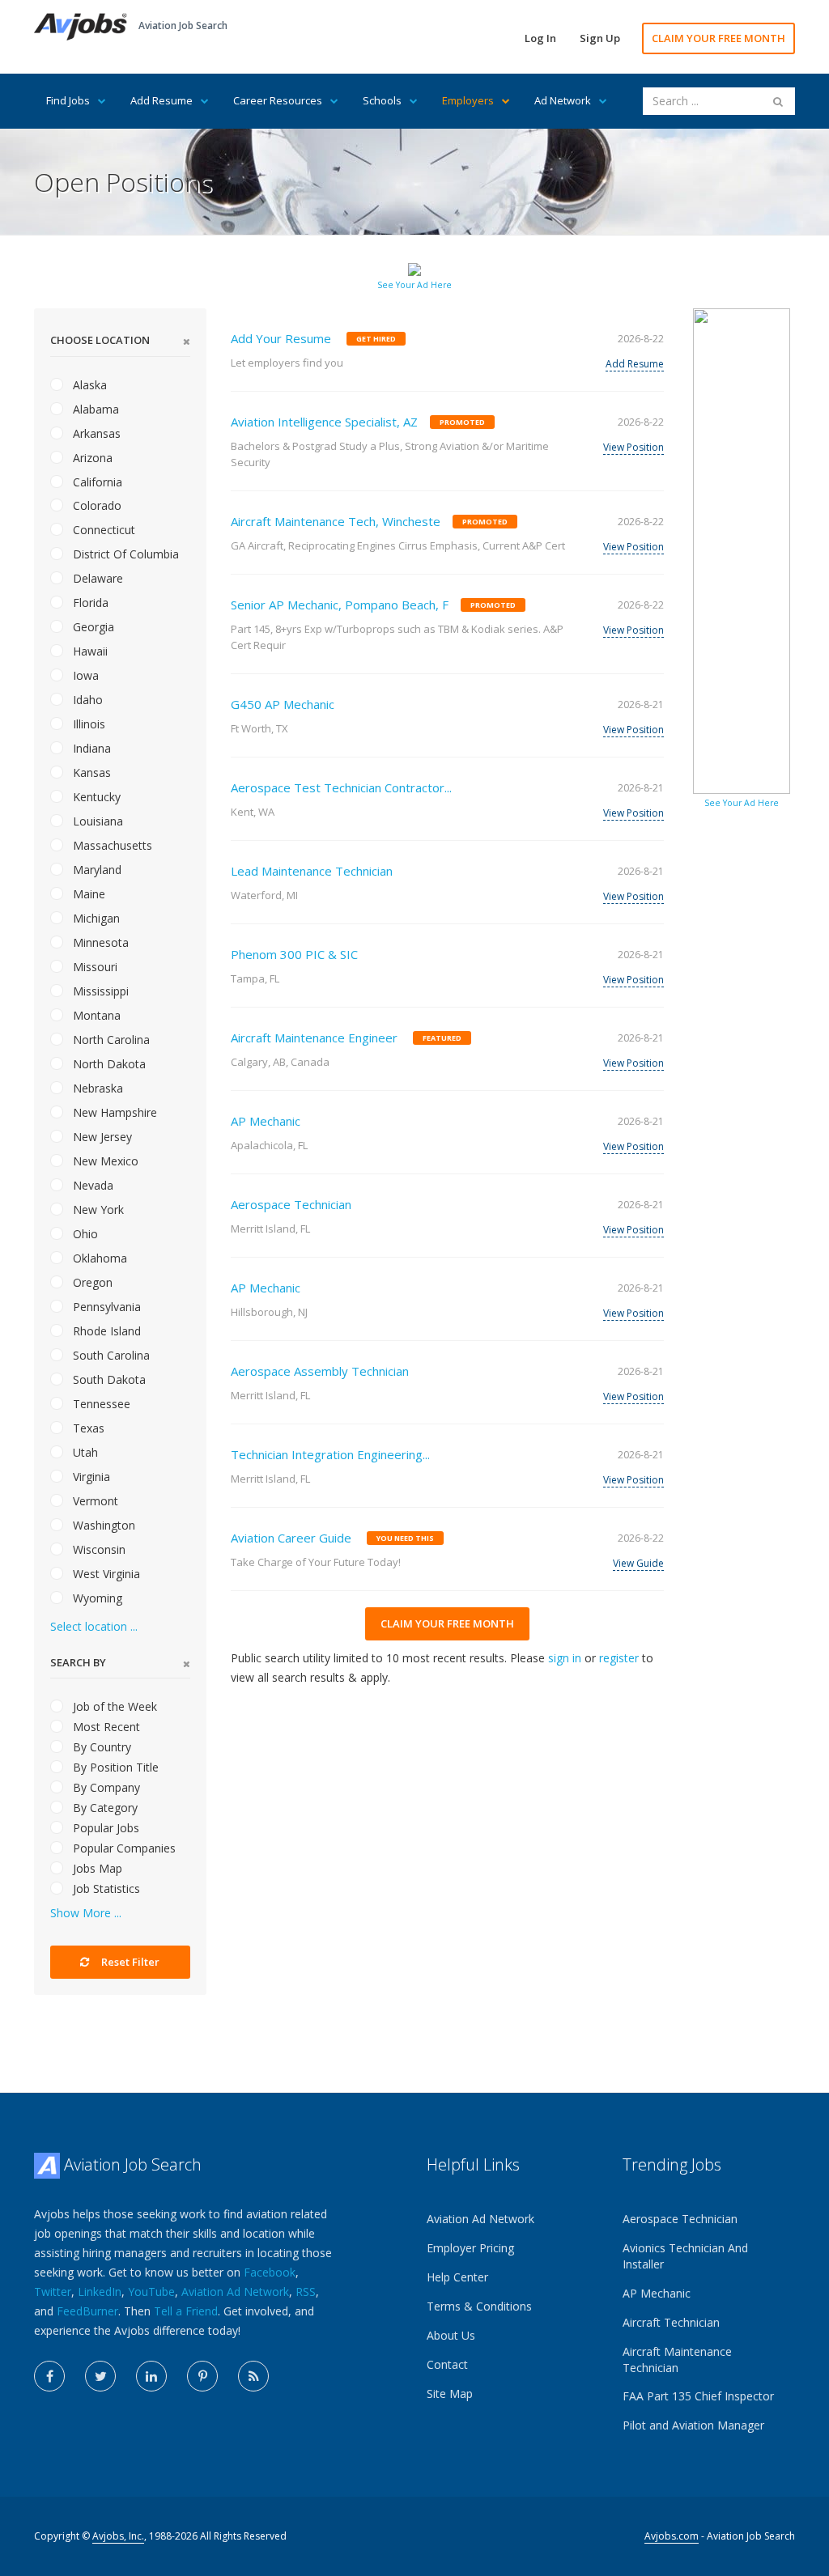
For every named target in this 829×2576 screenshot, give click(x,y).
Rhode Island (105, 1331)
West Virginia (105, 1574)
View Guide (638, 1563)
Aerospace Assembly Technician (320, 1371)
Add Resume (162, 100)
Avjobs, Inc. (118, 2536)
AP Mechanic (266, 1121)
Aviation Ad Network (235, 2292)
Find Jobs (68, 100)
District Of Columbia (124, 554)
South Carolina (110, 1355)
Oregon (91, 1282)
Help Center (457, 2277)
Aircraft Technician (671, 2322)
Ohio (84, 1234)
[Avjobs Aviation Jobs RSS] (253, 2376)
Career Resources (278, 100)
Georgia (92, 627)
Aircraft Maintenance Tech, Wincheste (336, 521)
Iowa (84, 675)
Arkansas (95, 433)
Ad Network (563, 100)
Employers (468, 100)
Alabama (94, 409)
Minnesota (99, 942)
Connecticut (102, 530)
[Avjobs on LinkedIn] (151, 2376)
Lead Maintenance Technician (312, 871)
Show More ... (86, 1913)
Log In (540, 38)
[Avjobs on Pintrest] (202, 2376)
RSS (306, 2292)
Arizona (91, 458)
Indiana (90, 748)
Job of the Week (113, 1706)
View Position (633, 447)
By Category (104, 1808)
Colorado (96, 505)
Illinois (87, 724)
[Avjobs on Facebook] (49, 2376)
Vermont (94, 1501)
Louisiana (96, 821)
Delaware (96, 578)
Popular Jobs (104, 1828)
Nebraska (96, 1088)
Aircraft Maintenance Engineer (314, 1038)
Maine (87, 894)
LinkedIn (100, 2292)
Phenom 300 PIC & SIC (294, 954)
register (619, 1658)
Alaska (88, 385)
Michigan (95, 918)
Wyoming (96, 1598)
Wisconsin (98, 1549)
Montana (95, 1015)
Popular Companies (123, 1848)
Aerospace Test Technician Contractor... (341, 787)
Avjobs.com (672, 2536)
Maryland (96, 870)
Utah (84, 1452)
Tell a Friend (186, 2311)
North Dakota (108, 1064)
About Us (451, 2335)
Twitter (53, 2292)
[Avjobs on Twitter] (100, 2376)
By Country (100, 1747)
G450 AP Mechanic (283, 704)
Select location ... (94, 1626)
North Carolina (110, 1040)
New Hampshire (113, 1112)
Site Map (450, 2394)
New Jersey (101, 1137)
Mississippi (99, 991)
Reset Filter (129, 1962)
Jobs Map (96, 1868)
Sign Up (600, 38)
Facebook (270, 2272)
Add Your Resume (281, 338)
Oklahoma (98, 1258)
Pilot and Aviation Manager (693, 2425)
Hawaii (89, 651)
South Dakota (108, 1379)
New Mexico (104, 1161)
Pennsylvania (105, 1307)
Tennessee (100, 1404)
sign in (565, 1658)
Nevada (91, 1185)
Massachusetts (111, 845)
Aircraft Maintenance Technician (677, 2360)
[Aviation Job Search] (81, 25)
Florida (89, 603)
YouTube (151, 2292)
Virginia (90, 1477)
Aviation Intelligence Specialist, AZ (324, 422)
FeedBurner (87, 2311)
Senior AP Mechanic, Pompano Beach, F (340, 605)
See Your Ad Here (414, 285)
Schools (382, 100)
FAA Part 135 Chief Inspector (698, 2396)
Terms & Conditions (479, 2306)
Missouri (94, 967)
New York (97, 1209)
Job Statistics (105, 1889)
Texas (87, 1428)
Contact (447, 2364)
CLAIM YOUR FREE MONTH (718, 38)
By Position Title (114, 1767)
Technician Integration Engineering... (330, 1454)
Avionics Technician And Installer (685, 2256)
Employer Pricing (470, 2248)
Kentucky (95, 797)
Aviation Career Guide (291, 1538)
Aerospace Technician (291, 1204)
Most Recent (105, 1727)
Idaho (86, 700)
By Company (105, 1787)
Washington (102, 1525)
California (96, 482)
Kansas (90, 772)
